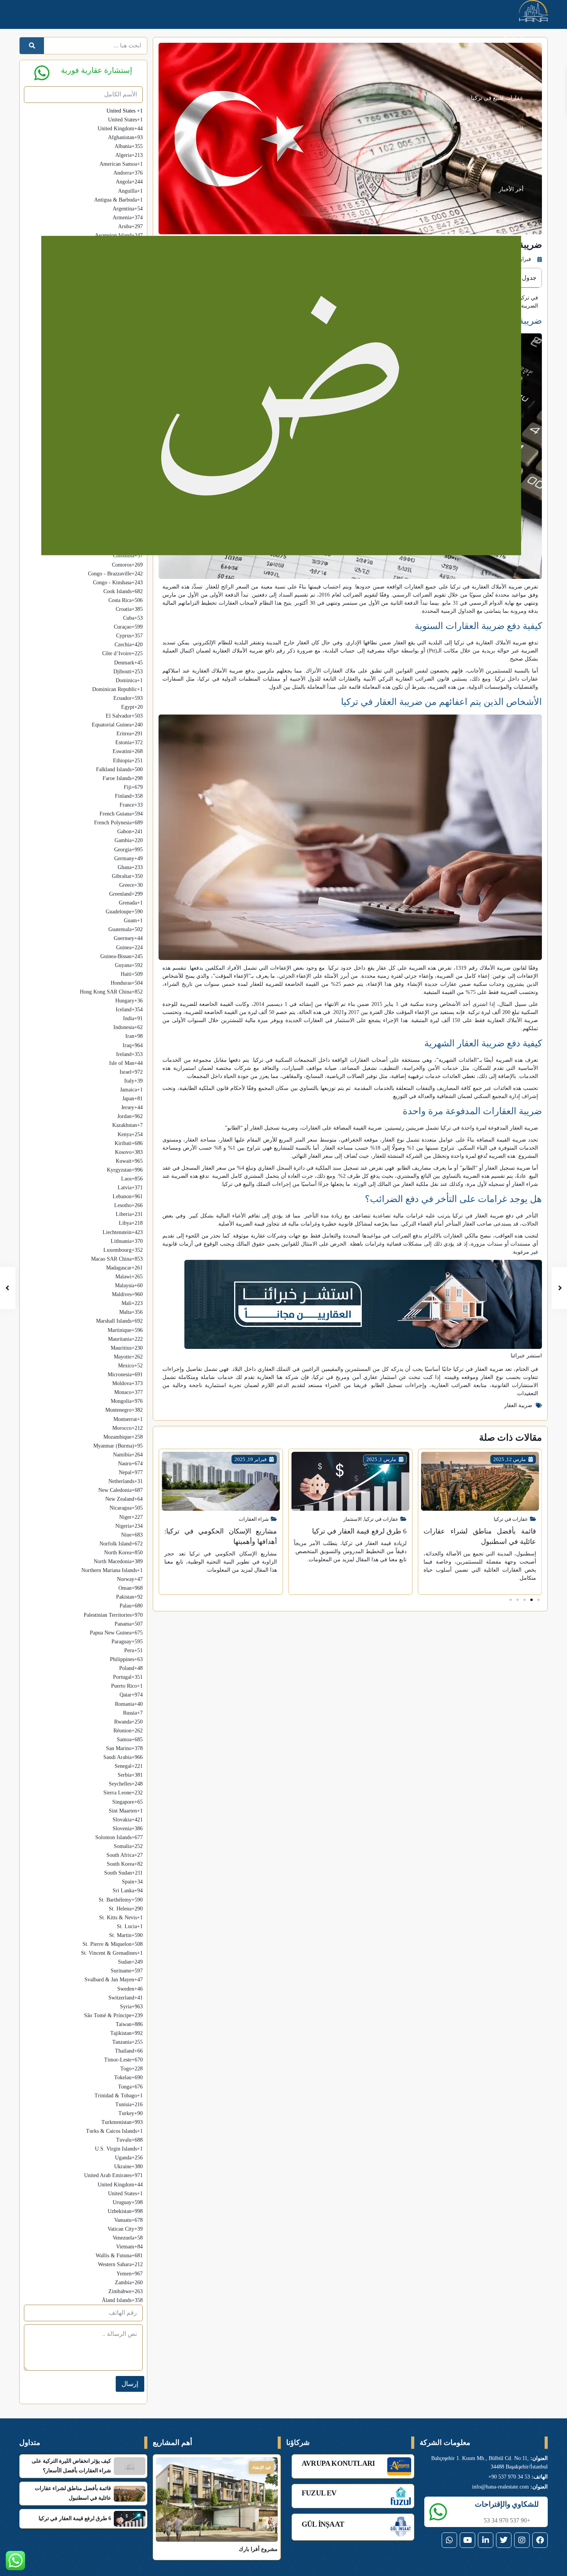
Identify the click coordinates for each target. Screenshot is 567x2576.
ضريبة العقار (518, 1405)
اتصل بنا (514, 220)
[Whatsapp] (449, 2540)
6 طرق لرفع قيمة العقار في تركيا (359, 1531)
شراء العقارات (254, 1519)
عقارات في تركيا (511, 1519)
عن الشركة (510, 67)
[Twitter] (504, 2540)
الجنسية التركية (505, 128)
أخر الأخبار (511, 189)
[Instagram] (522, 2540)
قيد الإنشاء (261, 2467)
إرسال (130, 2384)
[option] (83, 600)
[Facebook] (540, 2540)
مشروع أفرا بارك (258, 2549)
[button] (538, 1600)
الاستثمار (353, 1519)
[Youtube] (467, 2540)
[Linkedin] (486, 2540)
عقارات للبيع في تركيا (497, 98)
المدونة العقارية (505, 159)
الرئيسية (513, 37)
